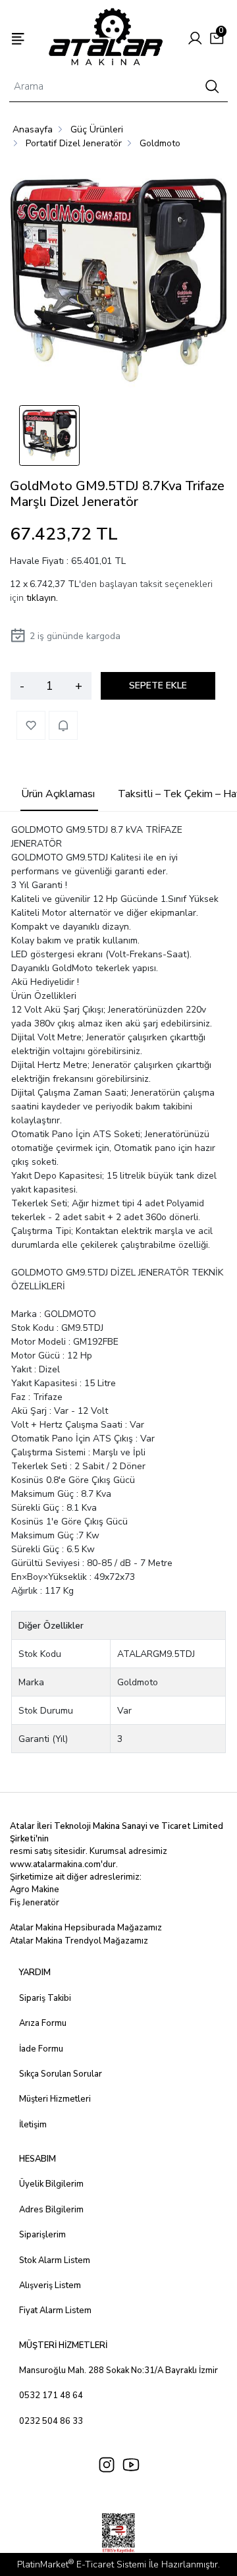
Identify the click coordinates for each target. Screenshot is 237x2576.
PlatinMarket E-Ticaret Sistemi (82, 2564)
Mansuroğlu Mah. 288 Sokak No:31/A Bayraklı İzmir (118, 2370)
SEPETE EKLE (158, 686)
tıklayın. (42, 598)
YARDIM (35, 1973)
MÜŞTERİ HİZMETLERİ (63, 2345)
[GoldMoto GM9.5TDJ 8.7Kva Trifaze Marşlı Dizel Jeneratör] (118, 282)
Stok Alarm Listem (55, 2260)
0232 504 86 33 (51, 2421)
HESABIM (38, 2159)
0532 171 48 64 (51, 2395)
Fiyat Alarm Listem (55, 2310)
